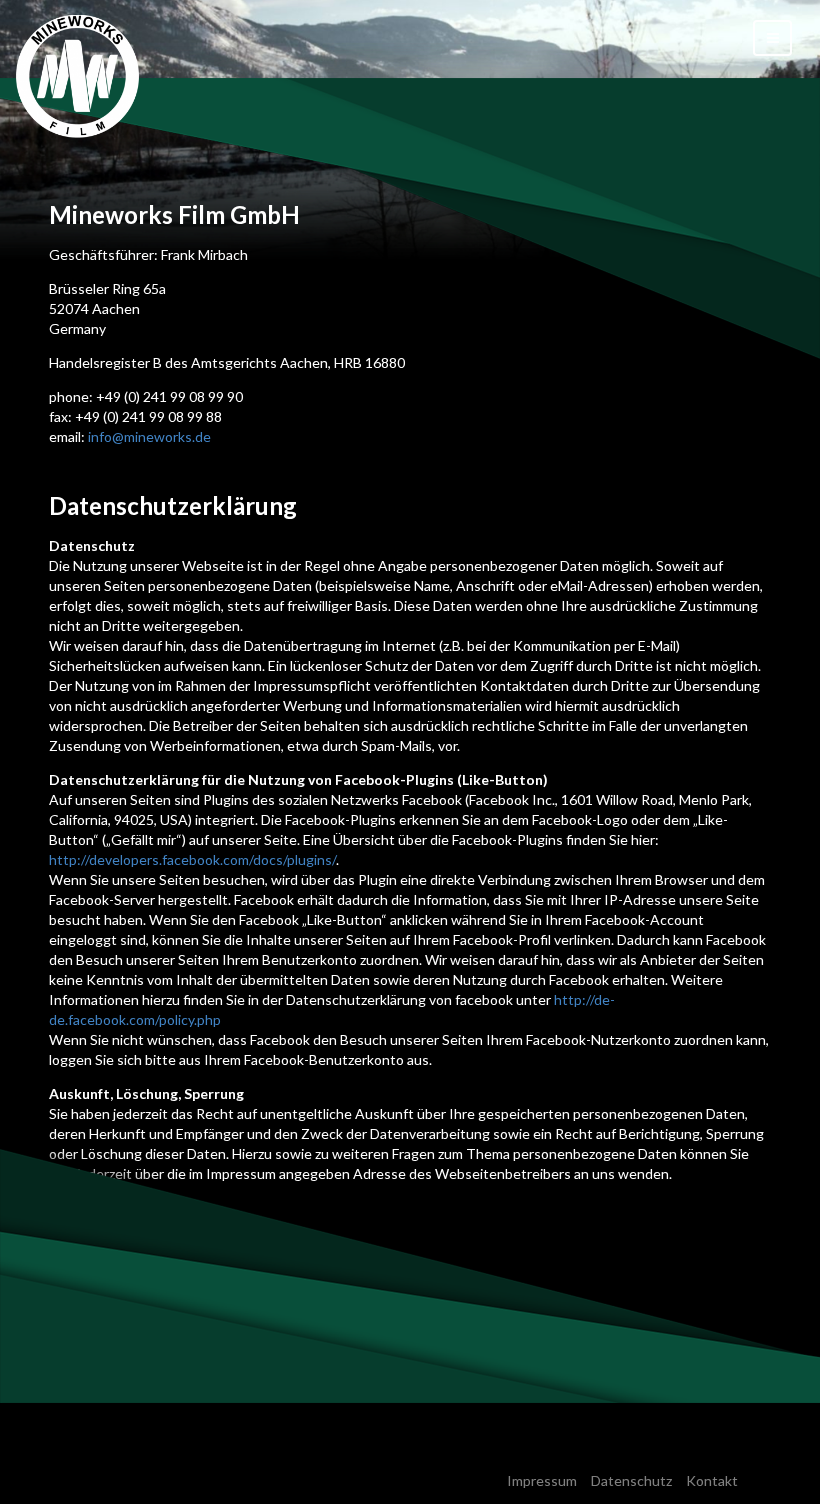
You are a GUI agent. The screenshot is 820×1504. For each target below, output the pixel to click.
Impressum (542, 1480)
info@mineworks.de (149, 436)
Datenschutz (631, 1480)
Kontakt (712, 1480)
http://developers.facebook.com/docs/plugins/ (192, 859)
